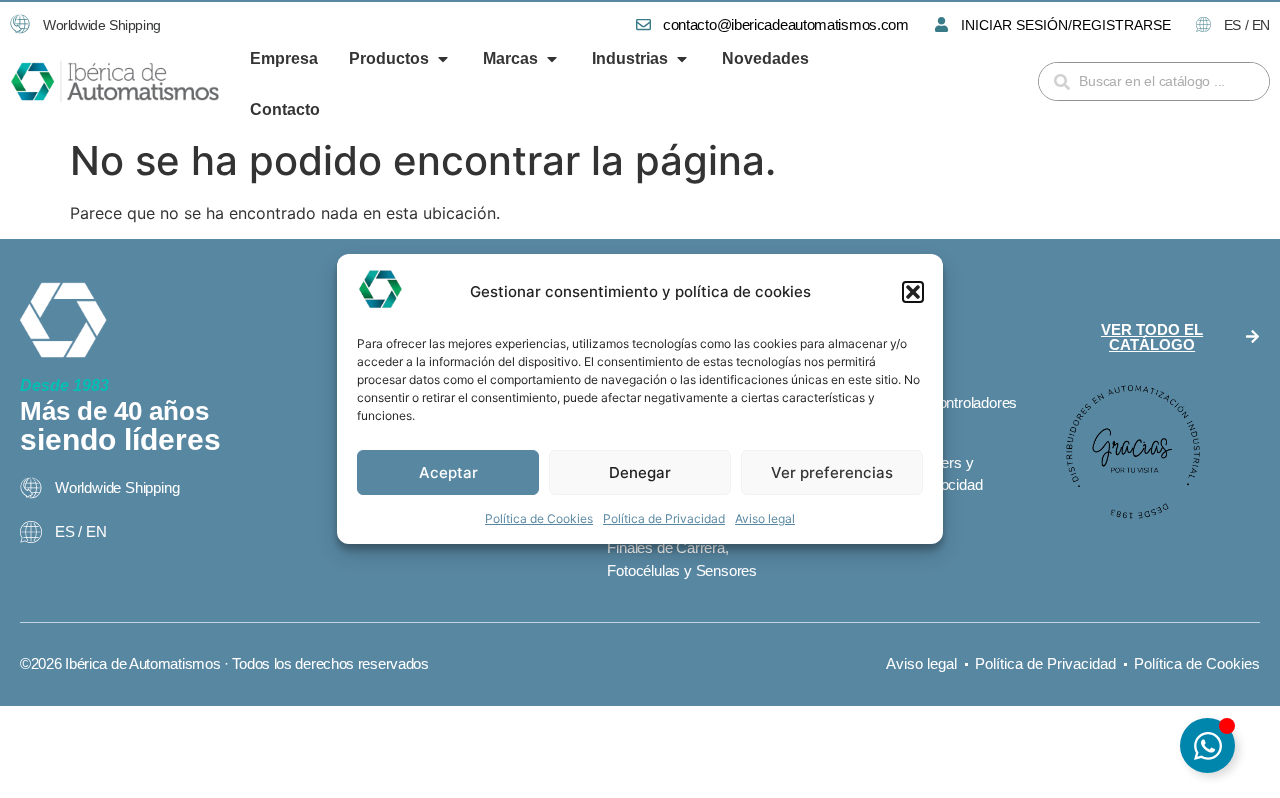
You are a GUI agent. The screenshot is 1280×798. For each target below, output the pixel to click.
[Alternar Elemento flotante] (1207, 745)
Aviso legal (765, 518)
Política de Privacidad (664, 518)
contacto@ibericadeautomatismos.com (786, 24)
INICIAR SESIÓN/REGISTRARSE (1066, 25)
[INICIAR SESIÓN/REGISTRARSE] (941, 24)
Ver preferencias (832, 472)
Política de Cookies (539, 518)
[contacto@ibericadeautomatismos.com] (643, 24)
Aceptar (448, 472)
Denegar (640, 472)
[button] (913, 292)
